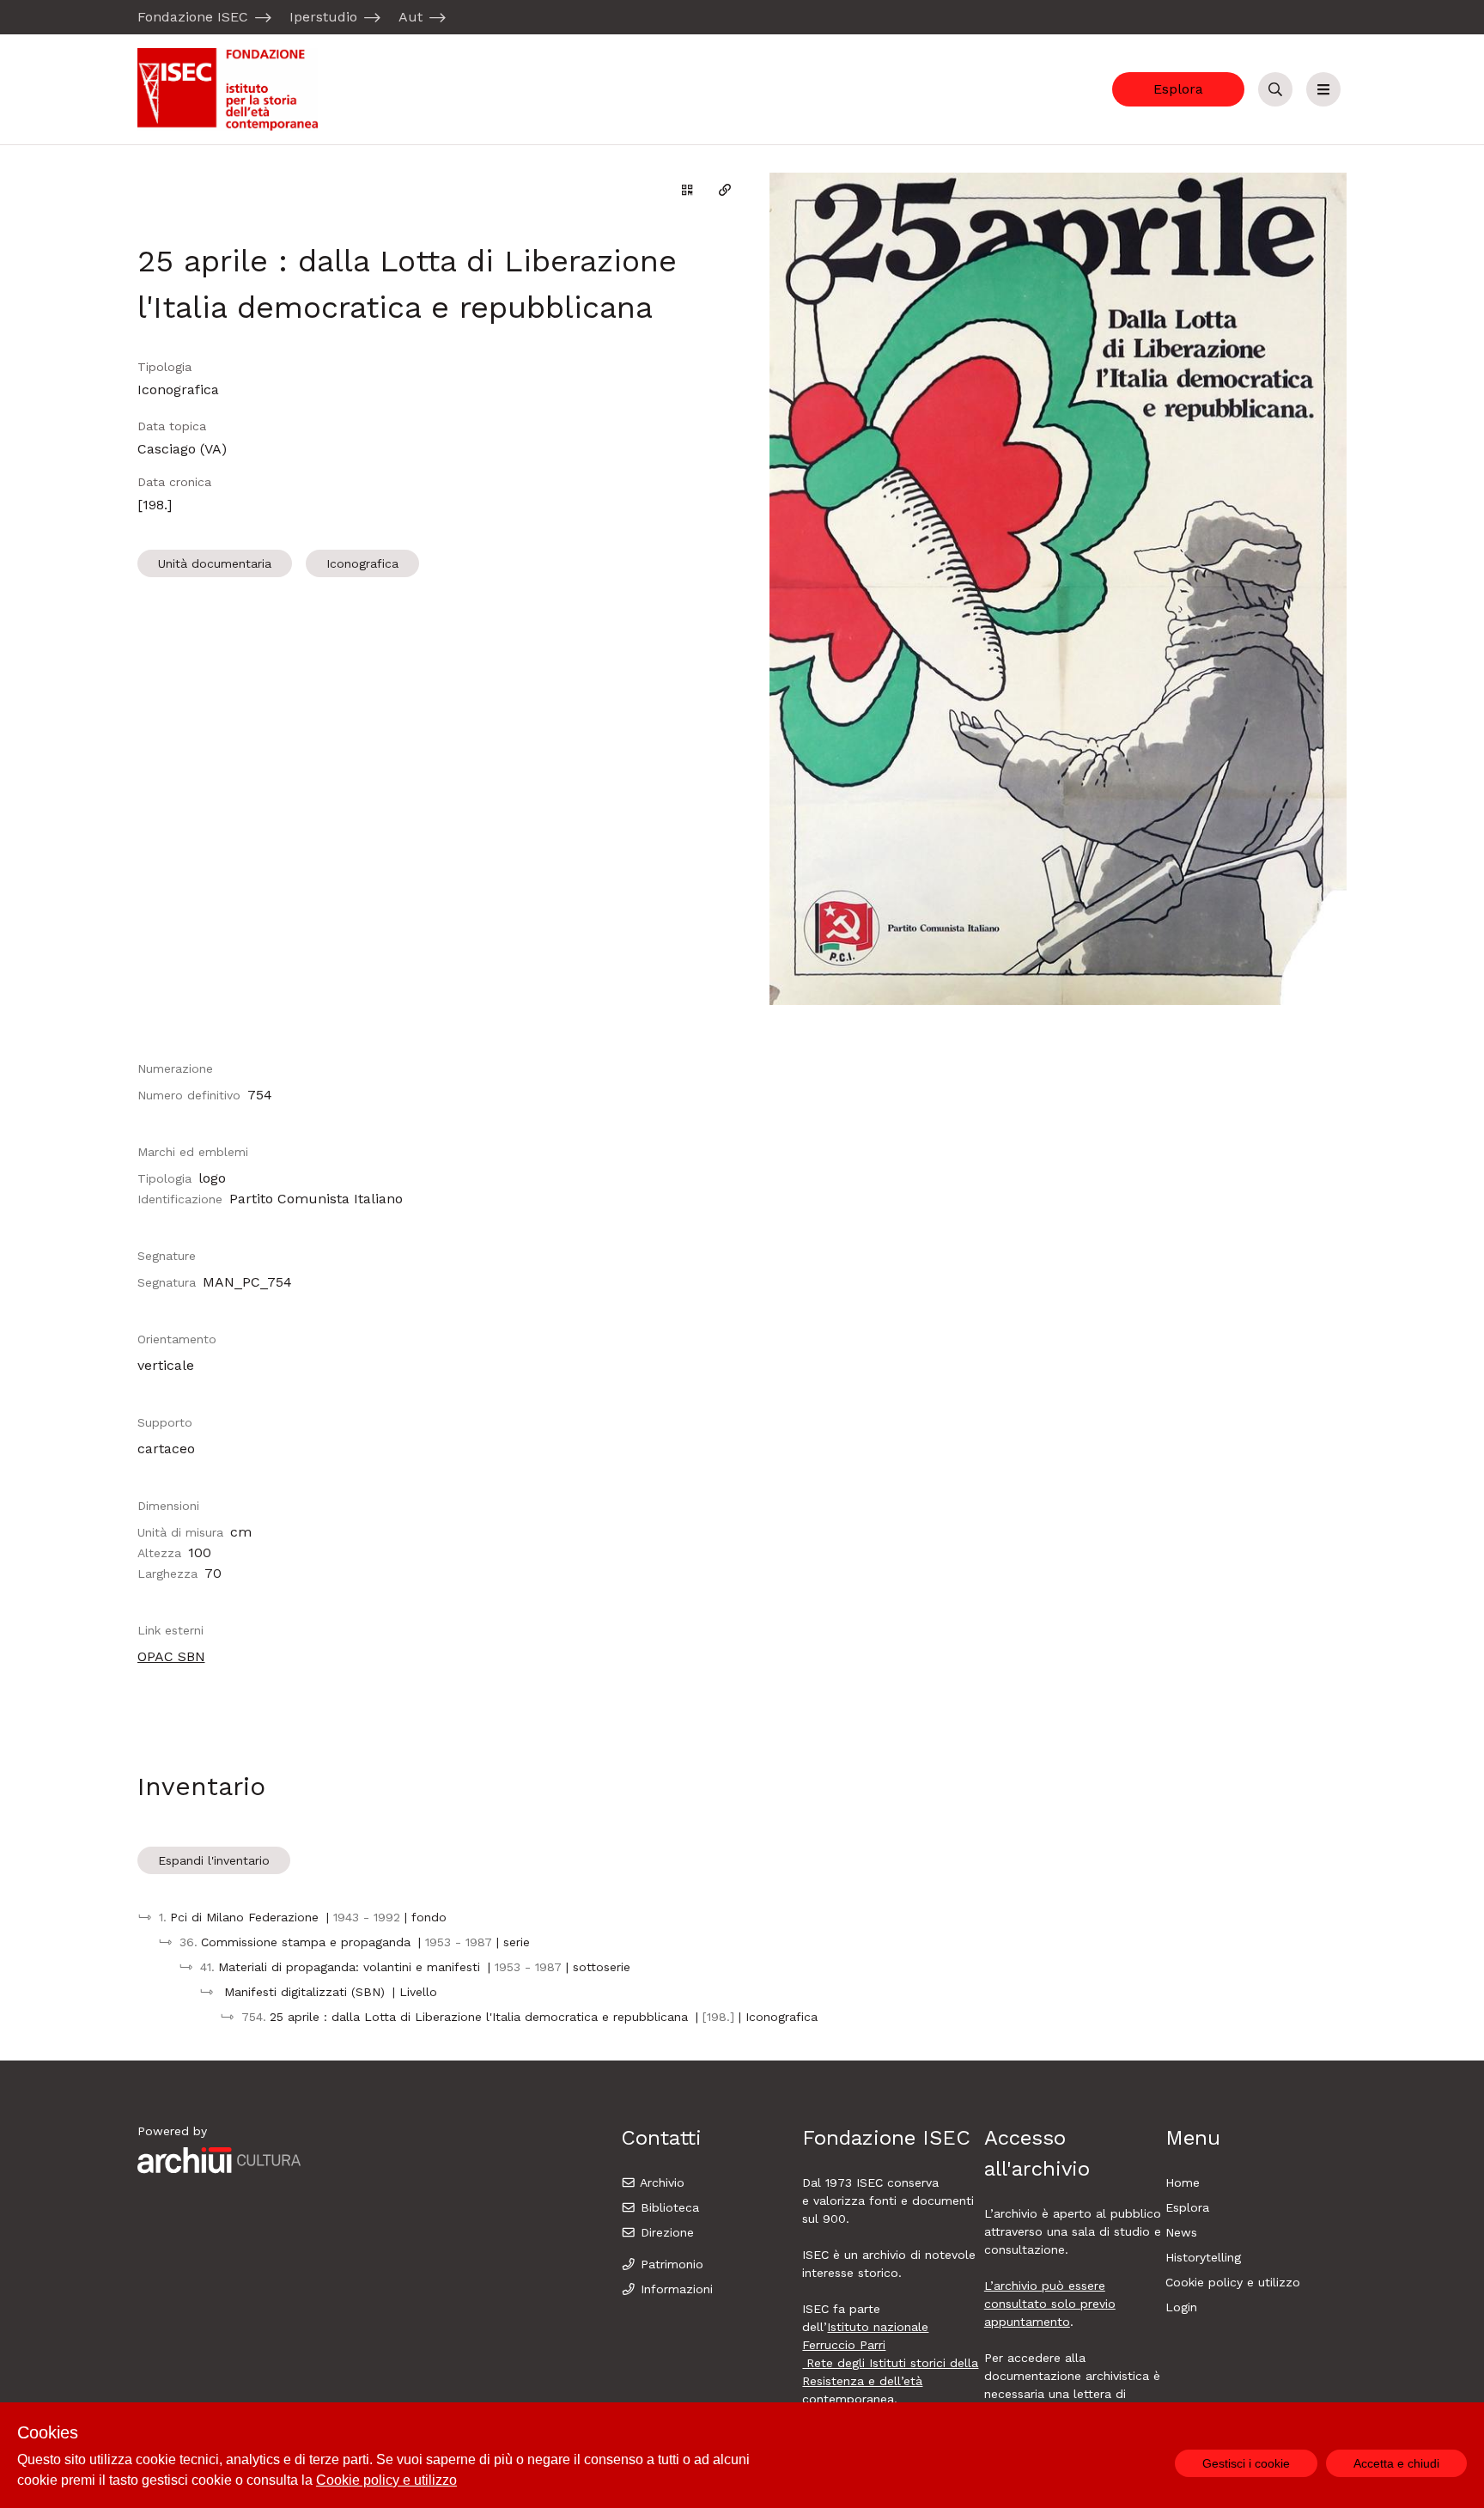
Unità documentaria (215, 563)
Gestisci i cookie (1246, 2463)
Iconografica (362, 563)
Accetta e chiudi (1396, 2463)
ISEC (872, 2182)
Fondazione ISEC (193, 17)
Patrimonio (670, 2264)
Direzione (665, 2232)
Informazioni (675, 2289)
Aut (411, 17)
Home (1183, 2182)
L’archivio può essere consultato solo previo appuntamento (1050, 2304)
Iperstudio (323, 17)
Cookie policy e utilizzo (1233, 2282)
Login (1181, 2307)
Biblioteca (668, 2207)
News (1181, 2232)
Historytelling (1203, 2257)
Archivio (660, 2182)
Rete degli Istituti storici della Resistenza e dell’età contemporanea (890, 2381)
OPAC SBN (171, 1656)
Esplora (1178, 89)
